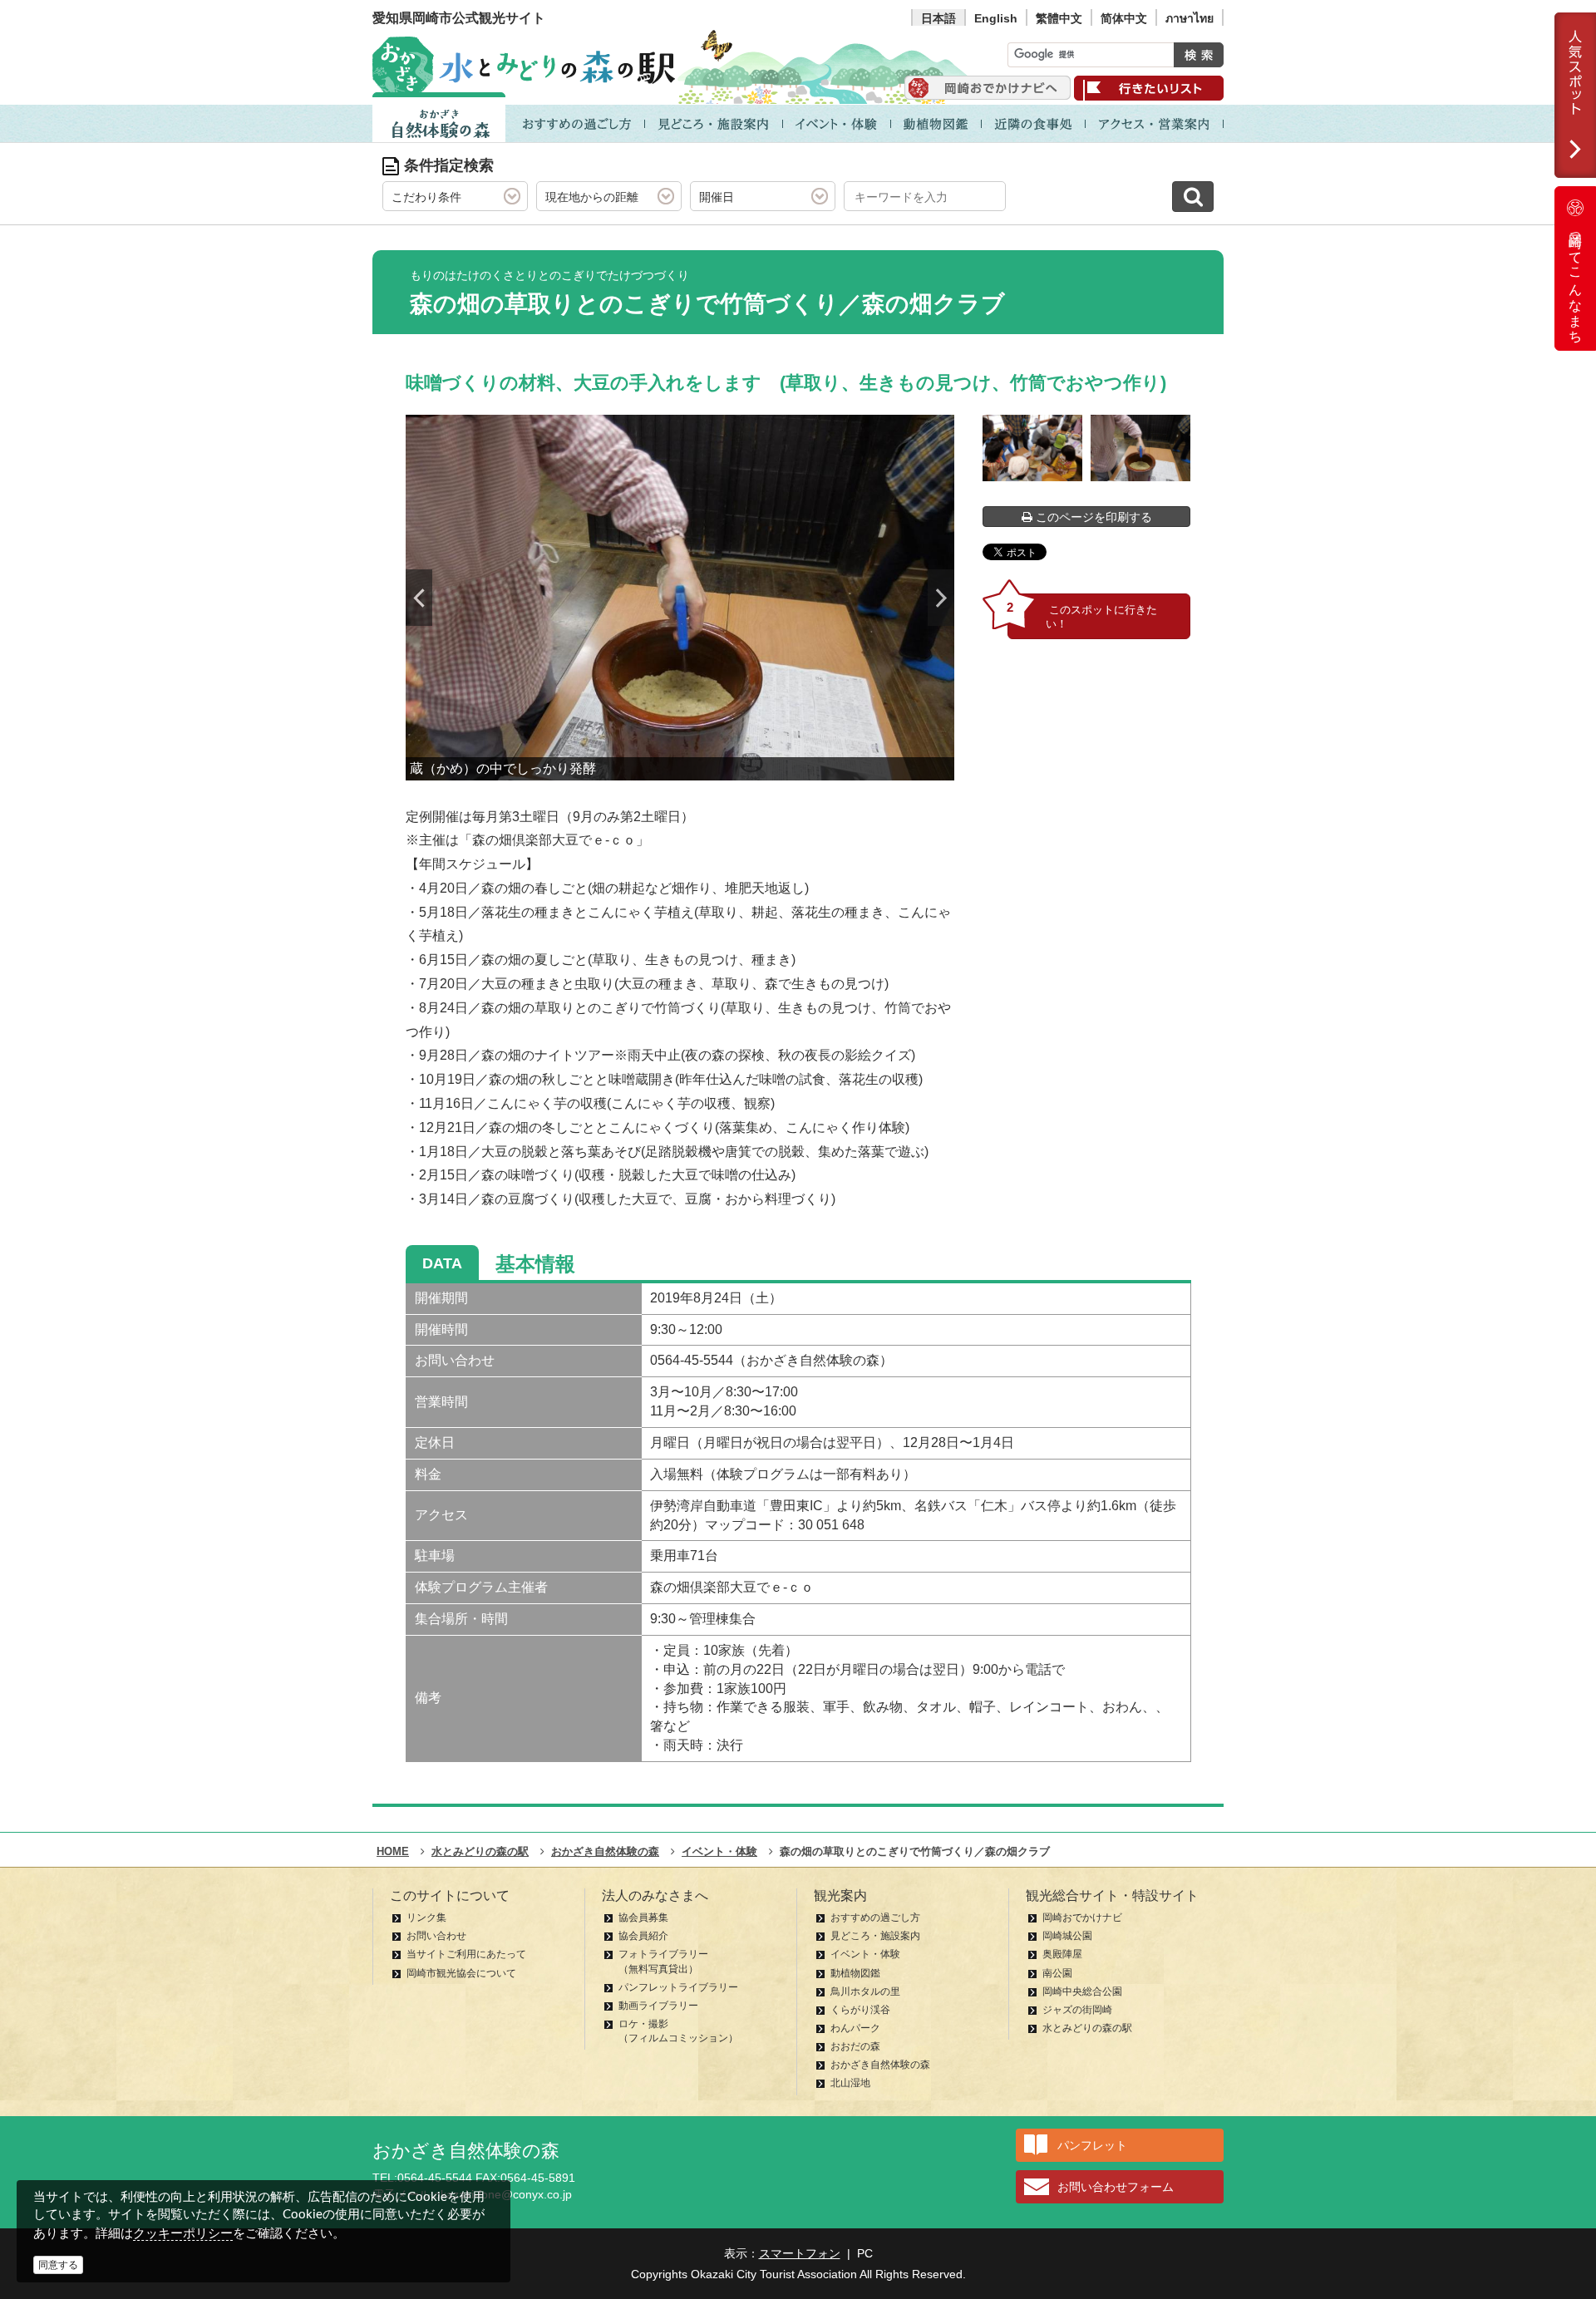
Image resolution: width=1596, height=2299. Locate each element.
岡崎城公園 (1067, 1936)
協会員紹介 (643, 1936)
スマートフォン (800, 2253)
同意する (58, 2265)
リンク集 (426, 1917)
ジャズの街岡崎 (1077, 2010)
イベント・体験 (865, 1954)
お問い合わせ (436, 1936)
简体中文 (1124, 18)
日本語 (938, 18)
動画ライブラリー (658, 2006)
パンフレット (1092, 2145)
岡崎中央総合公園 (1082, 1991)
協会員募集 (643, 1917)
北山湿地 (850, 2083)
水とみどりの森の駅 (1087, 2028)
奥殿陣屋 (1062, 1954)
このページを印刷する (1092, 517)
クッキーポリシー (183, 2233)
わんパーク (855, 2028)
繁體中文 (1059, 18)
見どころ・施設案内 (875, 1936)
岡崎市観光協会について (461, 1973)
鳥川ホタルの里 (865, 1991)
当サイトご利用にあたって (466, 1954)
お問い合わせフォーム (1116, 2187)
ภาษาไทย (1190, 18)
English (996, 18)
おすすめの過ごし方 (875, 1917)
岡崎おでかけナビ (1082, 1917)
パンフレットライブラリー (678, 1987)
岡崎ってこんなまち (1576, 281)
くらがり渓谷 (860, 2010)
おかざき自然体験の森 (880, 2065)
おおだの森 (855, 2046)
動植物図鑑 (855, 1973)
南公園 (1057, 1973)
